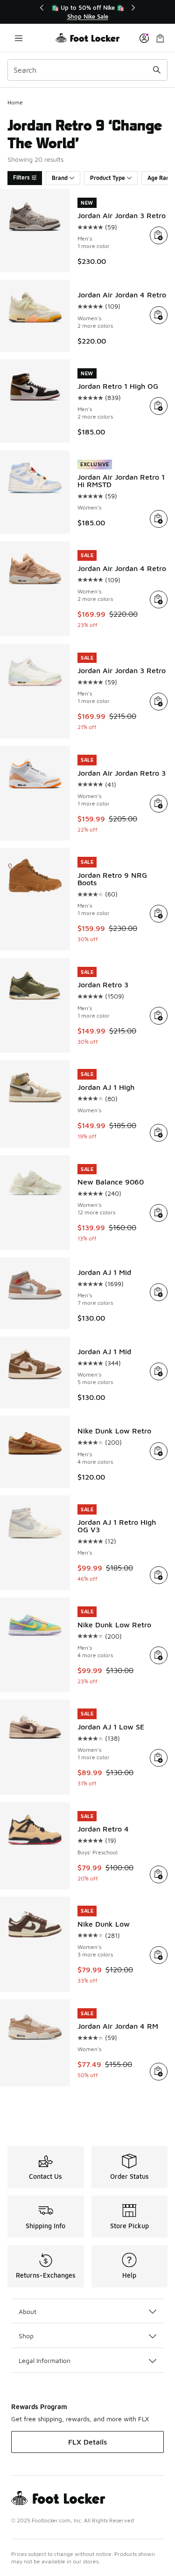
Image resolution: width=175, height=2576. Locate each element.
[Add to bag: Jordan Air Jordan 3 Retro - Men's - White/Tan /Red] (159, 235)
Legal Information (45, 2360)
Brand (60, 178)
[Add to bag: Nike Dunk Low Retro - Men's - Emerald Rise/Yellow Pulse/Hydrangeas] (159, 1655)
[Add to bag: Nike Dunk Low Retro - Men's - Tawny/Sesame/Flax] (159, 1451)
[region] (88, 12)
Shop (26, 2336)
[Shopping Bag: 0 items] (160, 38)
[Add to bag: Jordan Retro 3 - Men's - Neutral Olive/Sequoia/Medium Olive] (159, 1016)
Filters (21, 177)
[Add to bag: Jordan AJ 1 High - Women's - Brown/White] (159, 1133)
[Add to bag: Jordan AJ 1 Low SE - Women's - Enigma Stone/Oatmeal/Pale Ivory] (159, 1758)
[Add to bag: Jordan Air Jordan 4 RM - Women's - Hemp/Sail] (159, 2072)
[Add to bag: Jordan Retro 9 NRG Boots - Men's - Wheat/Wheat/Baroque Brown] (159, 914)
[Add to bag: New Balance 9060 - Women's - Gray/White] (159, 1213)
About (28, 2311)
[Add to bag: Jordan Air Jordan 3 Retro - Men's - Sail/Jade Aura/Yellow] (159, 702)
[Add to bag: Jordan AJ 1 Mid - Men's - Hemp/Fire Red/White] (159, 1292)
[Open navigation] (19, 38)
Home (15, 102)
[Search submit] (157, 70)
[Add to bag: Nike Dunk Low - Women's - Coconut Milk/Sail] (159, 1955)
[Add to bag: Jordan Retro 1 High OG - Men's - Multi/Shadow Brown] (159, 406)
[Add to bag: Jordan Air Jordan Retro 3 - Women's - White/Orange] (159, 804)
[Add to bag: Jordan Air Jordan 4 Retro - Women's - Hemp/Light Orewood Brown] (159, 599)
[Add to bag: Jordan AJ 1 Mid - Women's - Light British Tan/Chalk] (159, 1371)
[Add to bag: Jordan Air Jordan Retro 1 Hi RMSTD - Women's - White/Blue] (159, 519)
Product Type (108, 178)
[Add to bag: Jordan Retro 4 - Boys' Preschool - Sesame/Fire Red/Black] (159, 1874)
